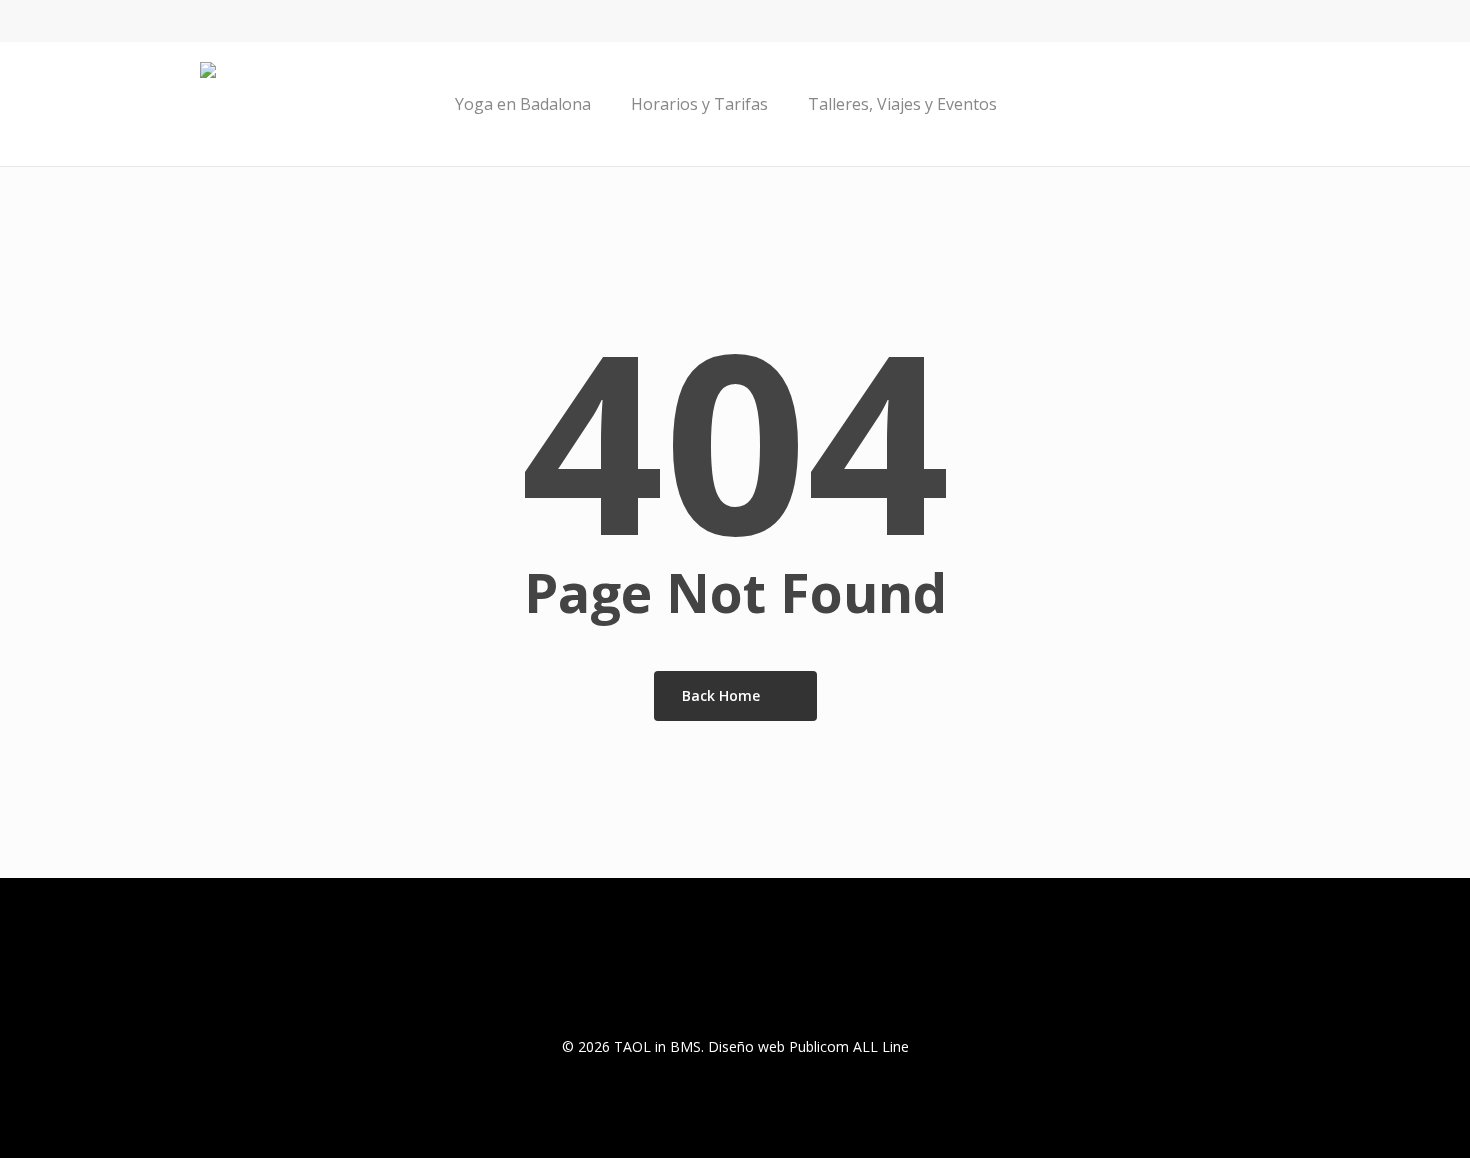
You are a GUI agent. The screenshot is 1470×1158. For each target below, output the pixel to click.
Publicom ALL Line (849, 1046)
